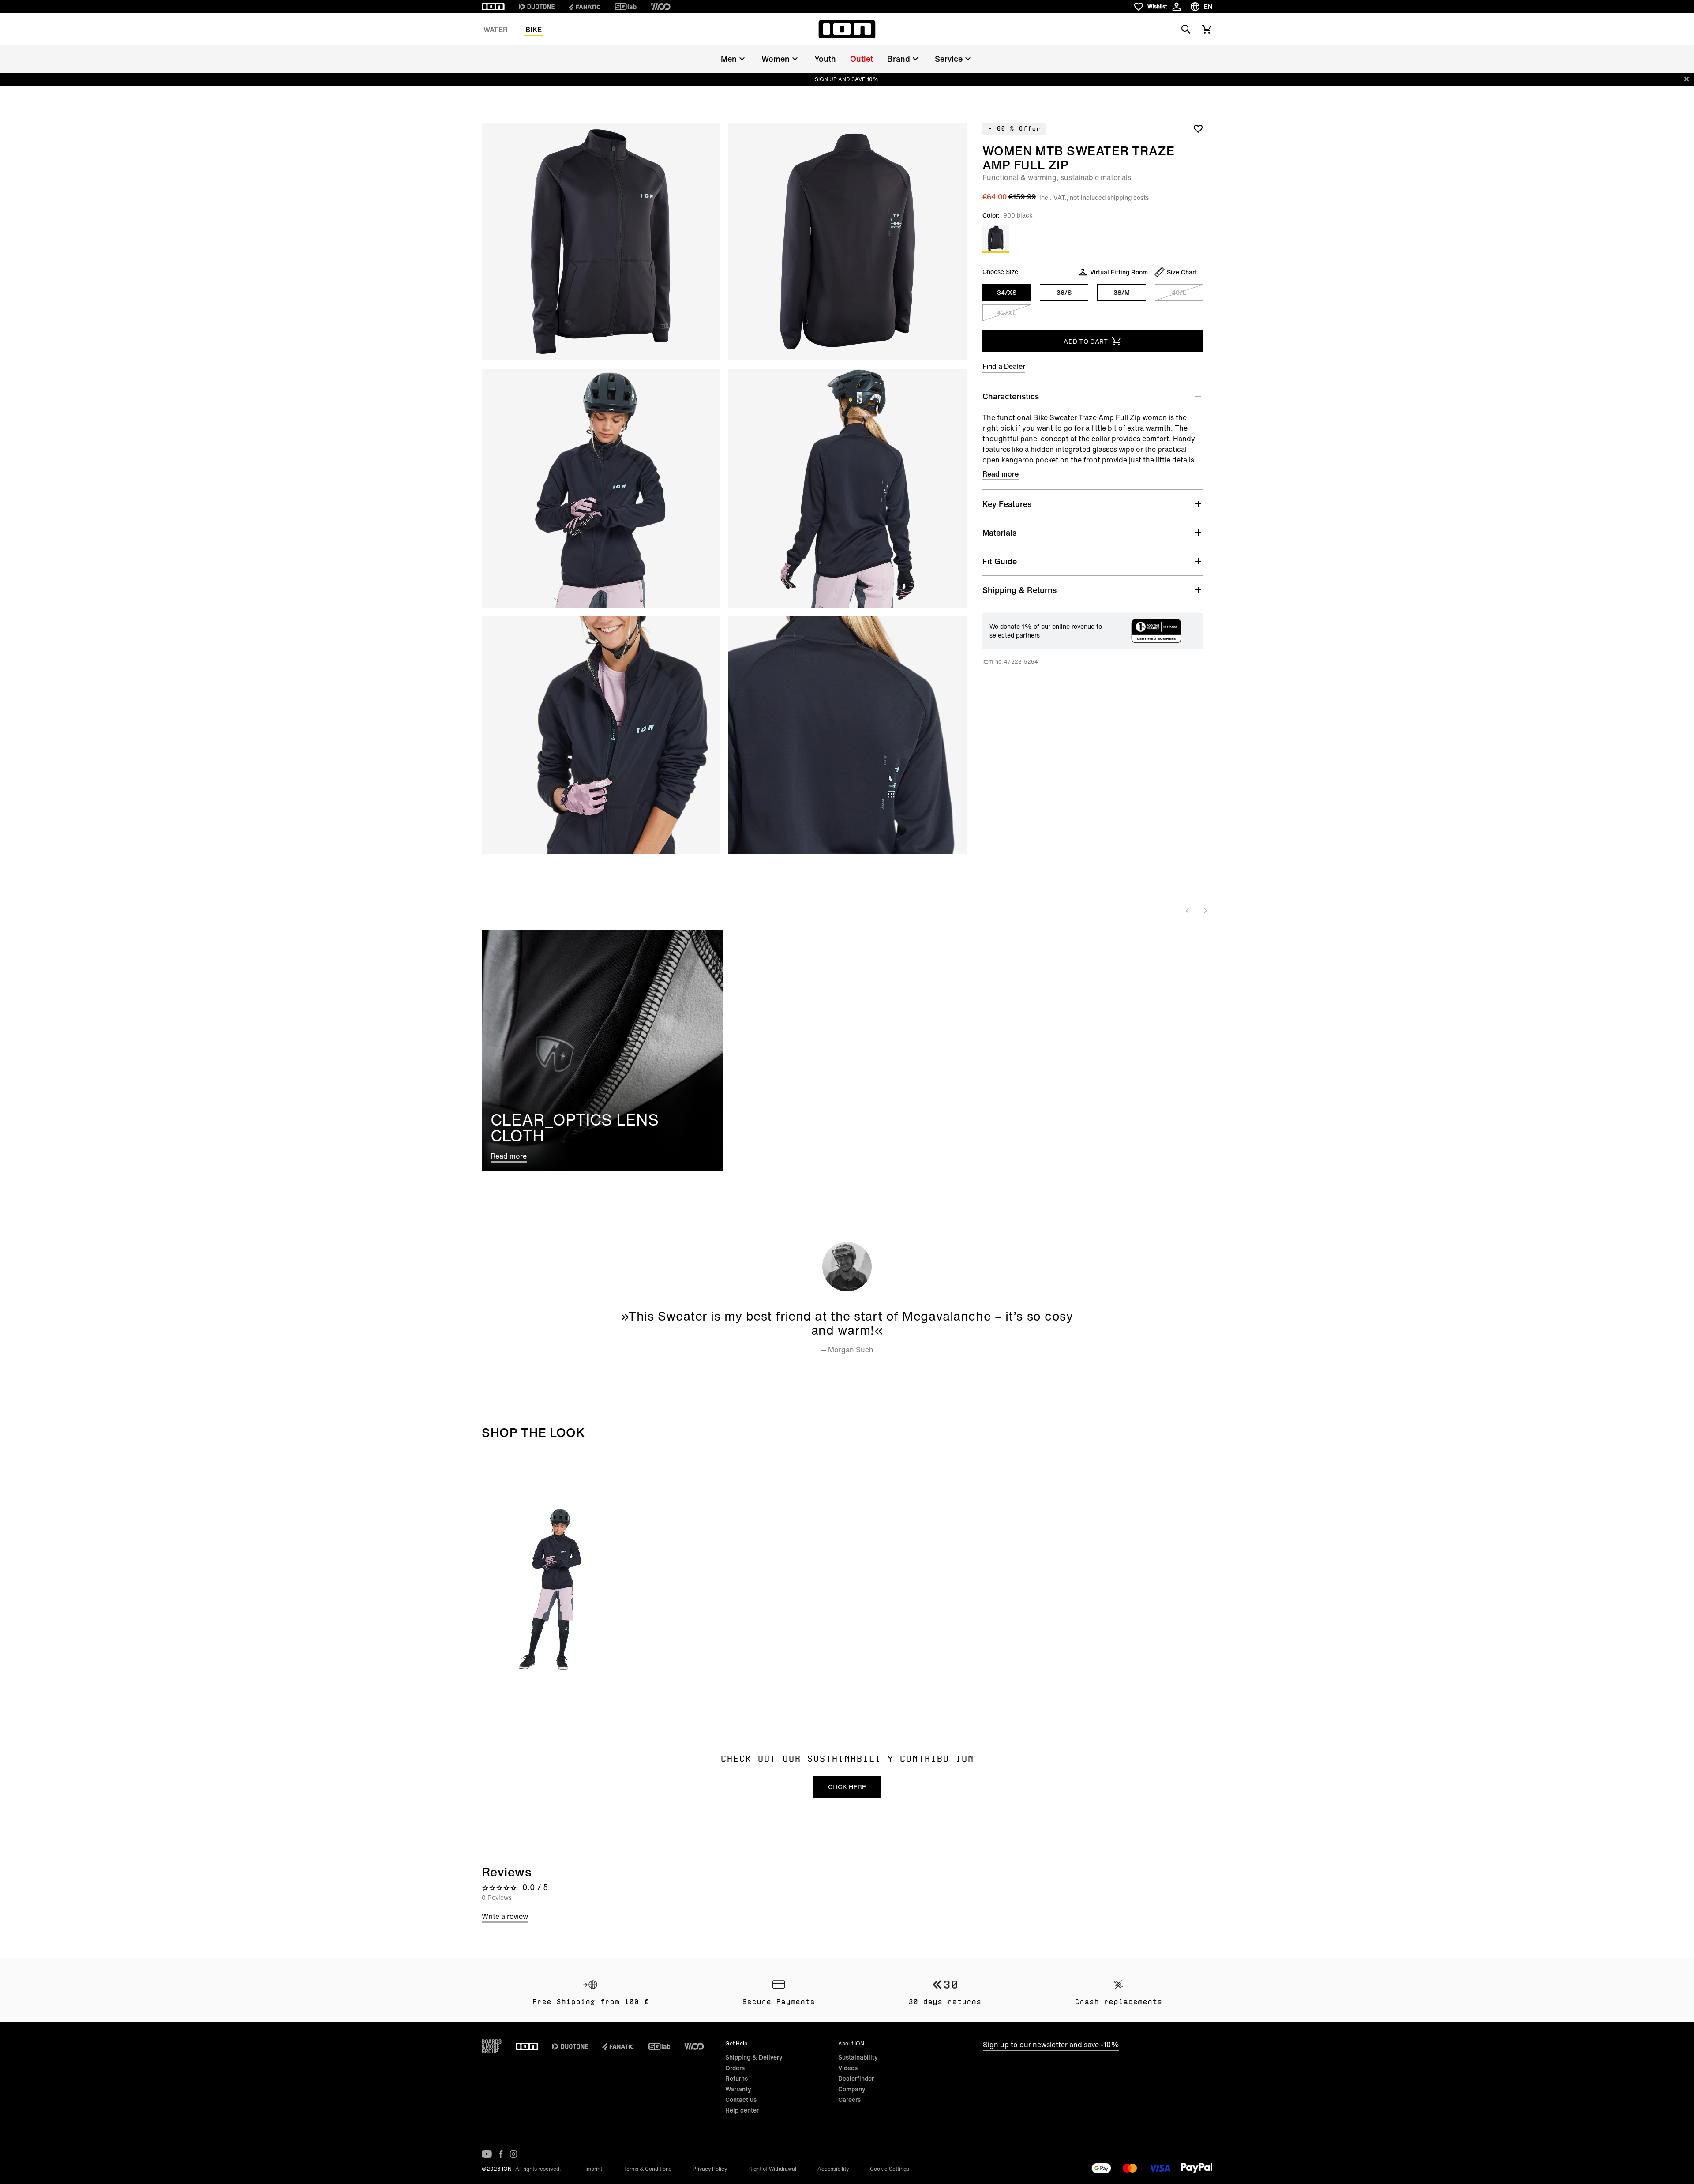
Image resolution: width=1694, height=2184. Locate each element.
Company (852, 2089)
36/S (1064, 292)
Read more (1001, 474)
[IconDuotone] (537, 7)
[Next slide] (1205, 911)
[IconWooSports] (661, 7)
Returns (736, 2078)
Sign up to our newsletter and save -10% (1051, 2045)
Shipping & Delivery (754, 2057)
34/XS (1007, 292)
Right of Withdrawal (772, 2169)
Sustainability (858, 2057)
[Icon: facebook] (501, 2154)
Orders (735, 2068)
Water (496, 30)
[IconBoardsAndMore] (492, 2046)
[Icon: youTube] (487, 2154)
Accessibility (833, 2169)
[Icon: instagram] (513, 2154)
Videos (848, 2068)
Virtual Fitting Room (1119, 272)
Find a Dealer (1004, 366)
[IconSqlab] (626, 7)
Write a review (505, 1916)
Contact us (741, 2100)
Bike (534, 30)
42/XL (1006, 313)
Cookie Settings (890, 2169)
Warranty (738, 2089)
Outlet (862, 59)
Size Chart (1182, 272)
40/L (1179, 292)
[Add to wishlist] (1198, 128)
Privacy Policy (710, 2169)
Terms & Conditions (647, 2169)
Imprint (594, 2169)
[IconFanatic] (585, 7)
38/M (1122, 292)
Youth (825, 59)
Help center (742, 2110)
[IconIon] (493, 7)
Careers (849, 2100)
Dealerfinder (856, 2078)
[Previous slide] (1188, 911)
